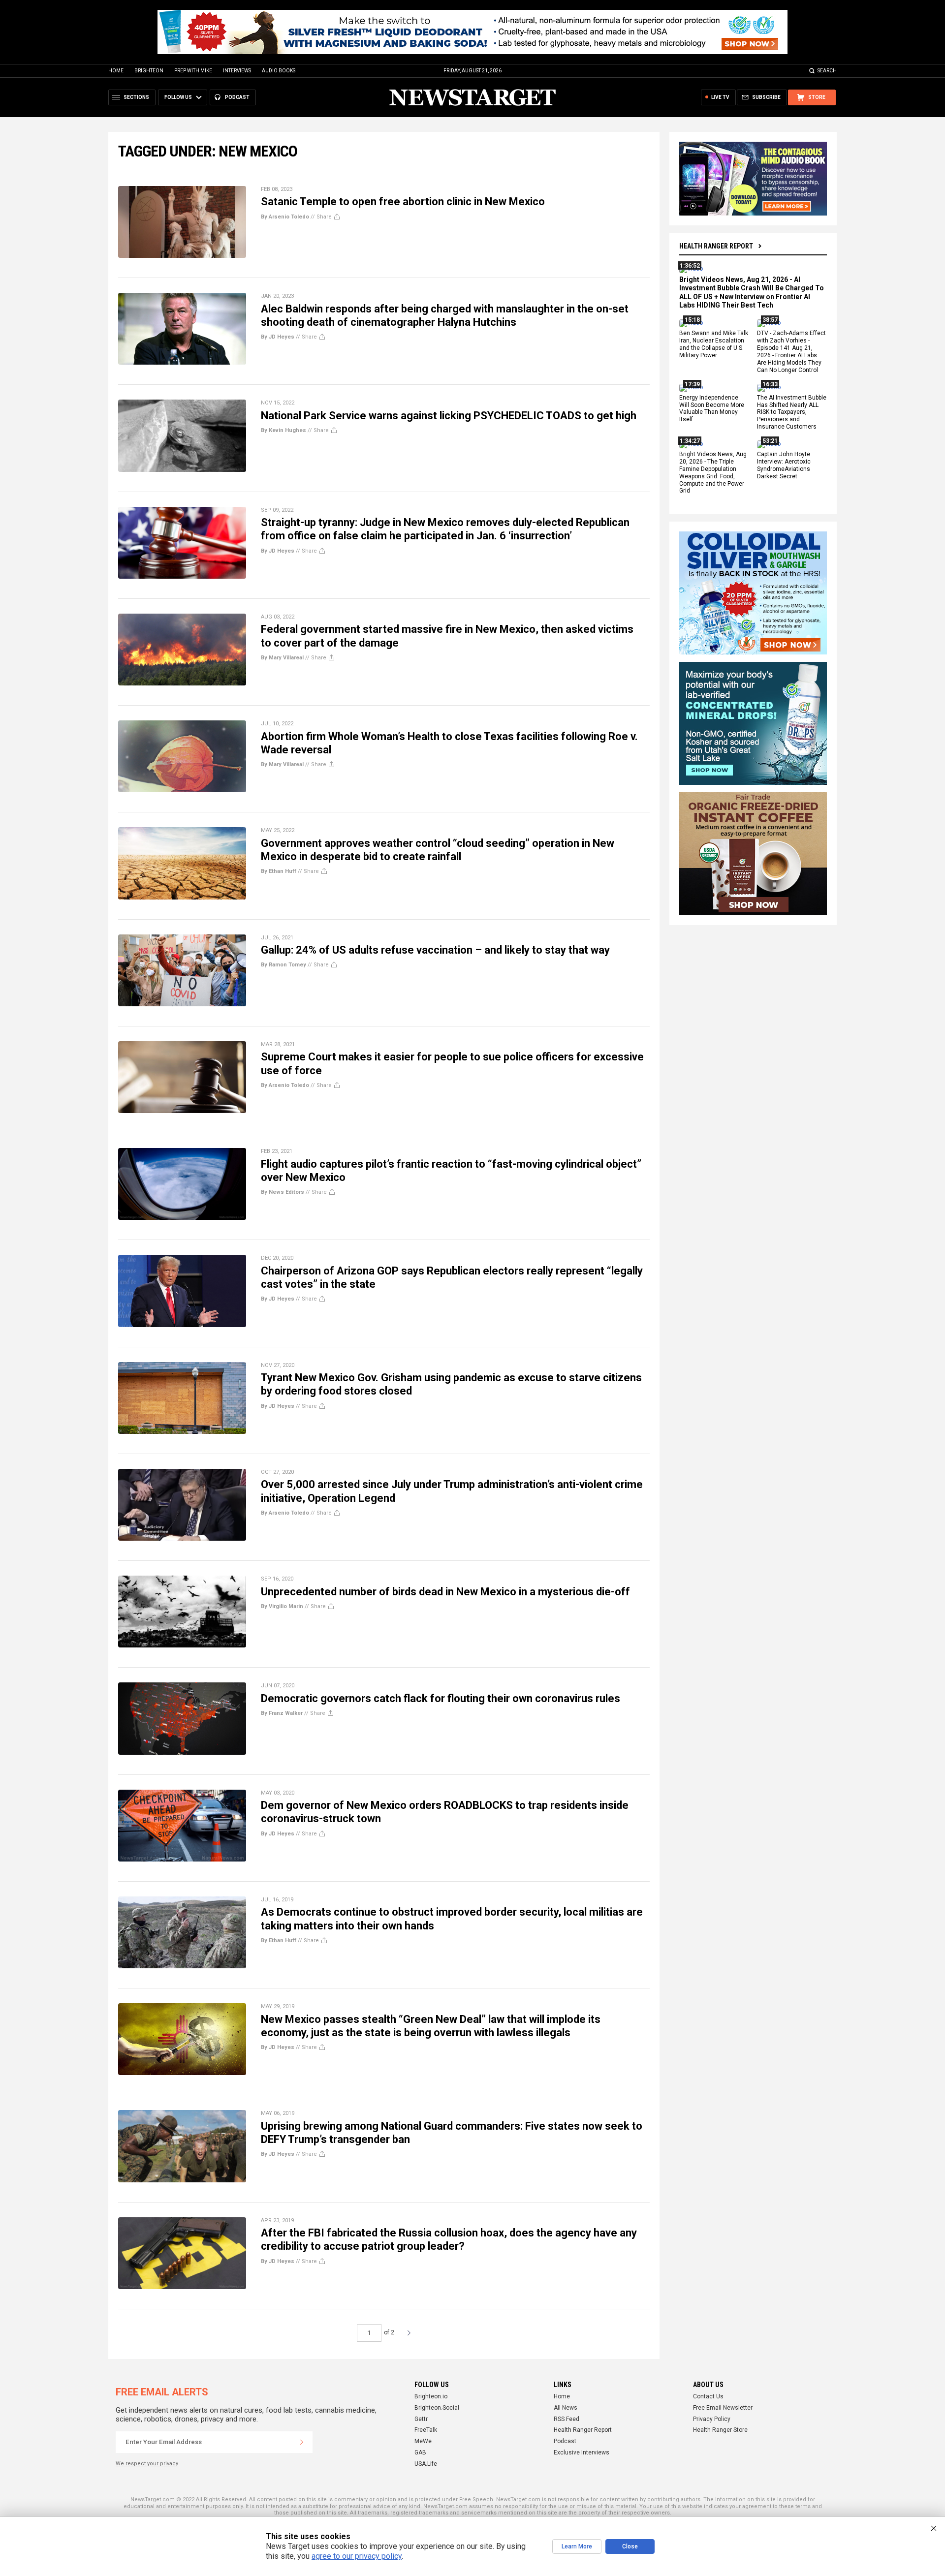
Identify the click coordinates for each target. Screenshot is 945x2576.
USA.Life (426, 2464)
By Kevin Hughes (283, 430)
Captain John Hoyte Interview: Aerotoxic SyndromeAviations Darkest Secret (784, 465)
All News (566, 2408)
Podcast (565, 2441)
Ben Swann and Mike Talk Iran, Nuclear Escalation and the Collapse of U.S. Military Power (714, 345)
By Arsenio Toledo (285, 217)
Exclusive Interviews (582, 2452)
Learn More (577, 2546)
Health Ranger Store (720, 2430)
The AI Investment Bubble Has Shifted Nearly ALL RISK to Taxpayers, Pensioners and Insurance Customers (792, 412)
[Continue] (302, 2442)
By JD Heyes (278, 337)
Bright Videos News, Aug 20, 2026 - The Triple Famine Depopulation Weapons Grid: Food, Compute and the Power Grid (713, 472)
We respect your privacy (147, 2464)
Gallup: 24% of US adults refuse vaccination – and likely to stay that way (435, 950)
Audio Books (279, 71)
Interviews (237, 71)
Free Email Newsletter (723, 2408)
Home (116, 71)
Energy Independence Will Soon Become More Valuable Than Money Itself (712, 409)
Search (827, 71)
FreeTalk (426, 2430)
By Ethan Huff (279, 871)
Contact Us (708, 2396)
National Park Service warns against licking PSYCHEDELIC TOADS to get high (449, 416)
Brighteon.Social (437, 2408)
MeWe (423, 2441)
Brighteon (149, 71)
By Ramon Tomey (283, 965)
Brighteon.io (431, 2396)
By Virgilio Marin (282, 1606)
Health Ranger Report (716, 246)
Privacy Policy (712, 2419)
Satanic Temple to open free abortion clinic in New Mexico (403, 202)
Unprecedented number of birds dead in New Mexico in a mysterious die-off (445, 1592)
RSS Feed (567, 2419)
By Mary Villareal (282, 658)
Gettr (421, 2419)
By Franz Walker (282, 1713)
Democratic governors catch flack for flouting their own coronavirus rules (441, 1698)
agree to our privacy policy (357, 2556)
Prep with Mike (193, 71)
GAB (420, 2452)
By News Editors (283, 1192)
